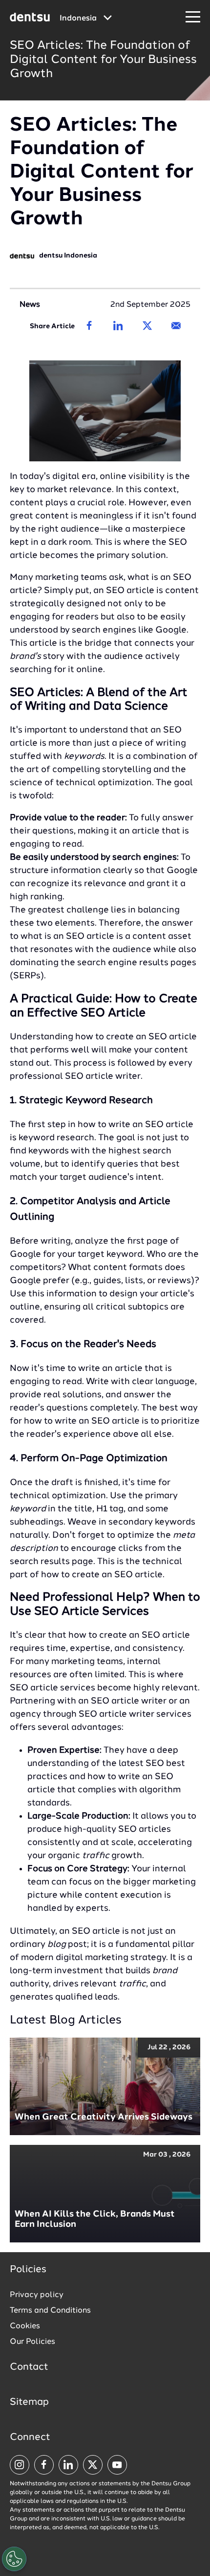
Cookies (25, 2326)
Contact (29, 2367)
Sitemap (29, 2402)
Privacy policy (37, 2295)
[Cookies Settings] (14, 2559)
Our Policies (32, 2342)
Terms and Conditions (50, 2311)
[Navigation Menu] (193, 17)
